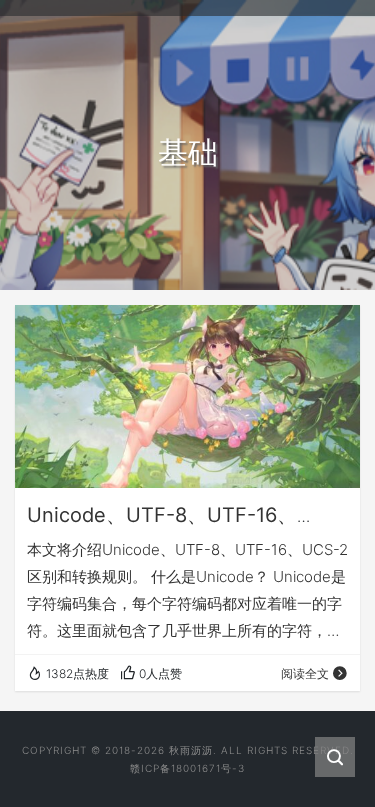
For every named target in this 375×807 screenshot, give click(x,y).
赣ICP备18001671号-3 (187, 768)
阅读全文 (305, 673)
